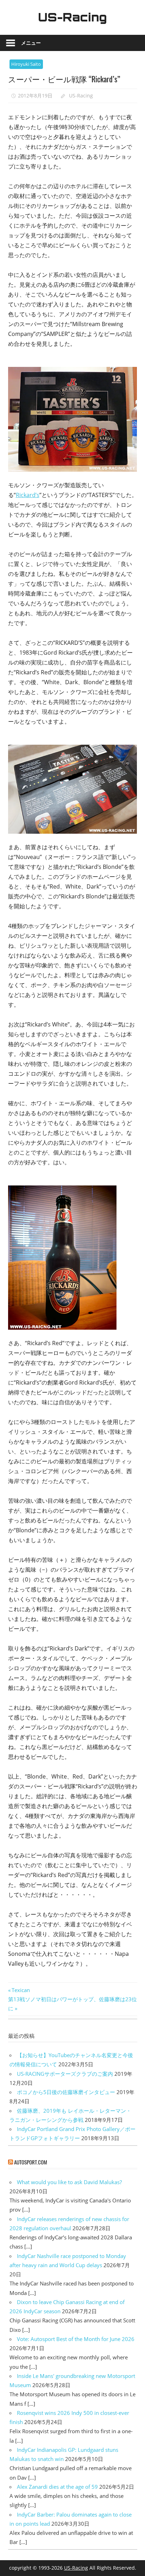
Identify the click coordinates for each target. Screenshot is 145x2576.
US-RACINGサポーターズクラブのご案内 (65, 2074)
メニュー (31, 43)
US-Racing (72, 17)
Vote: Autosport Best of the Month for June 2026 (76, 2339)
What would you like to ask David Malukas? (69, 2182)
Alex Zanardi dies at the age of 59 (57, 2487)
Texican (21, 1990)
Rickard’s (28, 495)
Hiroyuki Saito (26, 64)
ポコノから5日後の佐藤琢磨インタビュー (66, 2092)
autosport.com (31, 2162)
